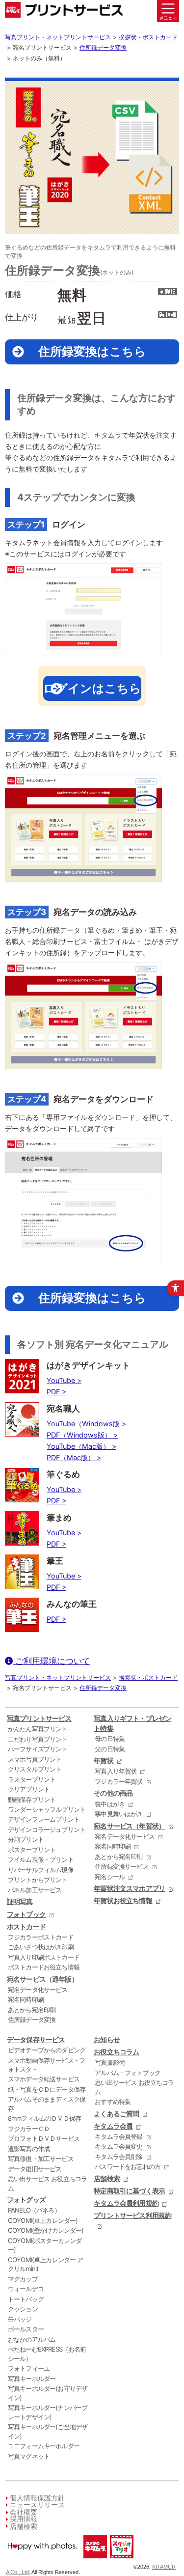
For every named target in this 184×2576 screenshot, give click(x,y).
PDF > (56, 1392)
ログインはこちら (92, 688)
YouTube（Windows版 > (86, 1424)
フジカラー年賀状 (118, 1781)
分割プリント (26, 1839)
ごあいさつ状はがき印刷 (41, 1947)
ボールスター (26, 2329)
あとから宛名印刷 (32, 2010)
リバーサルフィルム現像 (41, 1870)
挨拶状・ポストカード (148, 37)
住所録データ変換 (103, 47)
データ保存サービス (36, 2039)
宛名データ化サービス (38, 1990)
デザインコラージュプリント (47, 1829)
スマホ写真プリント (35, 1759)
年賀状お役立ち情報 (123, 1900)
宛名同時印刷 (26, 1999)
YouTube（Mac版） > (81, 1446)
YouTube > (64, 1380)
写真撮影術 (110, 2062)
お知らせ (107, 2039)
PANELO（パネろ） (34, 2210)
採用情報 (24, 2519)
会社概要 (24, 2512)
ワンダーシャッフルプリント (47, 1809)
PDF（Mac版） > (74, 1457)
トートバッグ (26, 2299)
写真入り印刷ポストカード (44, 1957)
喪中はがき (110, 1804)
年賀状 (103, 1760)
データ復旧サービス (35, 2169)
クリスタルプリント (35, 1769)
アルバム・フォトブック (128, 2073)
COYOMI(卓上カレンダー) (43, 2220)
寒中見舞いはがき (118, 1814)
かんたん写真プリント (38, 1729)
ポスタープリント (32, 1850)
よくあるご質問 (116, 2114)
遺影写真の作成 (29, 2149)
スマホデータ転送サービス (44, 2079)
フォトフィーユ (29, 2368)
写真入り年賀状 (116, 1771)
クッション (23, 2309)
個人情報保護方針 (37, 2498)
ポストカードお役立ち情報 (44, 1967)
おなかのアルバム (32, 2339)
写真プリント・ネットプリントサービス (58, 37)
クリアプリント (29, 1789)
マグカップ (23, 2279)
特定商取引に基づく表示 (129, 2191)
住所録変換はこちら (92, 351)
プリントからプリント (38, 1880)
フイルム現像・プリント (41, 1859)
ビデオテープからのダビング (47, 2050)
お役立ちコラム (116, 2052)
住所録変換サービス (121, 1866)
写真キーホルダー (32, 2379)
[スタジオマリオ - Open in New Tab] (121, 2561)
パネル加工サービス (35, 1890)
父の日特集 (110, 1749)
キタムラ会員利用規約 (126, 2203)
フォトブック (26, 1914)
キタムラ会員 (113, 2126)
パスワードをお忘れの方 (128, 2166)
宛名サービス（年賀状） (129, 1826)
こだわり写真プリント (38, 1739)
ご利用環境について (52, 1661)
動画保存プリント (32, 1800)
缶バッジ (20, 2319)
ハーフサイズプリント (38, 1749)
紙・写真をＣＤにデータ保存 (47, 2089)
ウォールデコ (26, 2289)
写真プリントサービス (39, 1718)
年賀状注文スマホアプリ (129, 1888)
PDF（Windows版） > (82, 1435)
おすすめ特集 (113, 2102)
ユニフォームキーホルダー (44, 2446)
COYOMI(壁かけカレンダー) (46, 2230)
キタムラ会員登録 (118, 2136)
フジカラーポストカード (41, 1937)
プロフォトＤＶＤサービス (44, 2138)
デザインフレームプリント (44, 1819)
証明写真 (20, 1901)
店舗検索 (107, 2178)
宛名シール (110, 1877)
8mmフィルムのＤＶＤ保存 (44, 2118)
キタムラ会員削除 (118, 2157)
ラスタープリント (32, 1779)
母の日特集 (110, 1739)
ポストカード (26, 1926)
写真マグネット (29, 2456)
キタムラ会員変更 (118, 2146)
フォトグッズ (26, 2200)
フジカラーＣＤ (29, 2129)
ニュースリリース (37, 2505)
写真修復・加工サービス (41, 2159)
